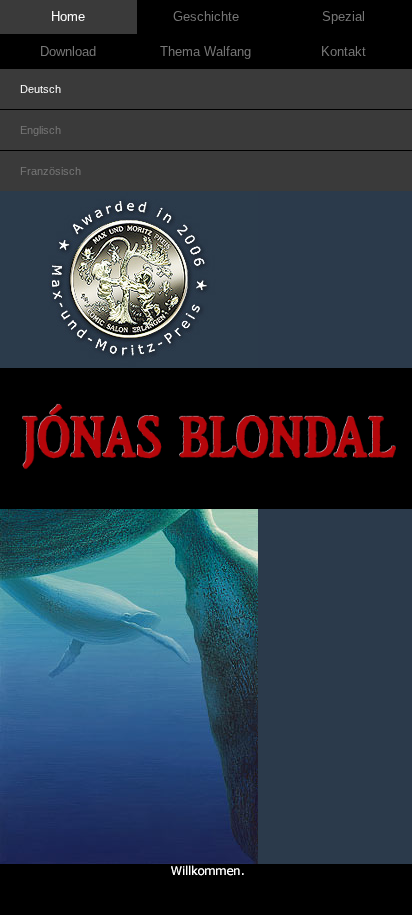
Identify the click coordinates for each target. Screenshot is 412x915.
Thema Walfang (205, 51)
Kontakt (343, 51)
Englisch (40, 130)
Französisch (50, 171)
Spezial (343, 16)
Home (68, 16)
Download (68, 51)
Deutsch (40, 89)
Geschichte (206, 16)
